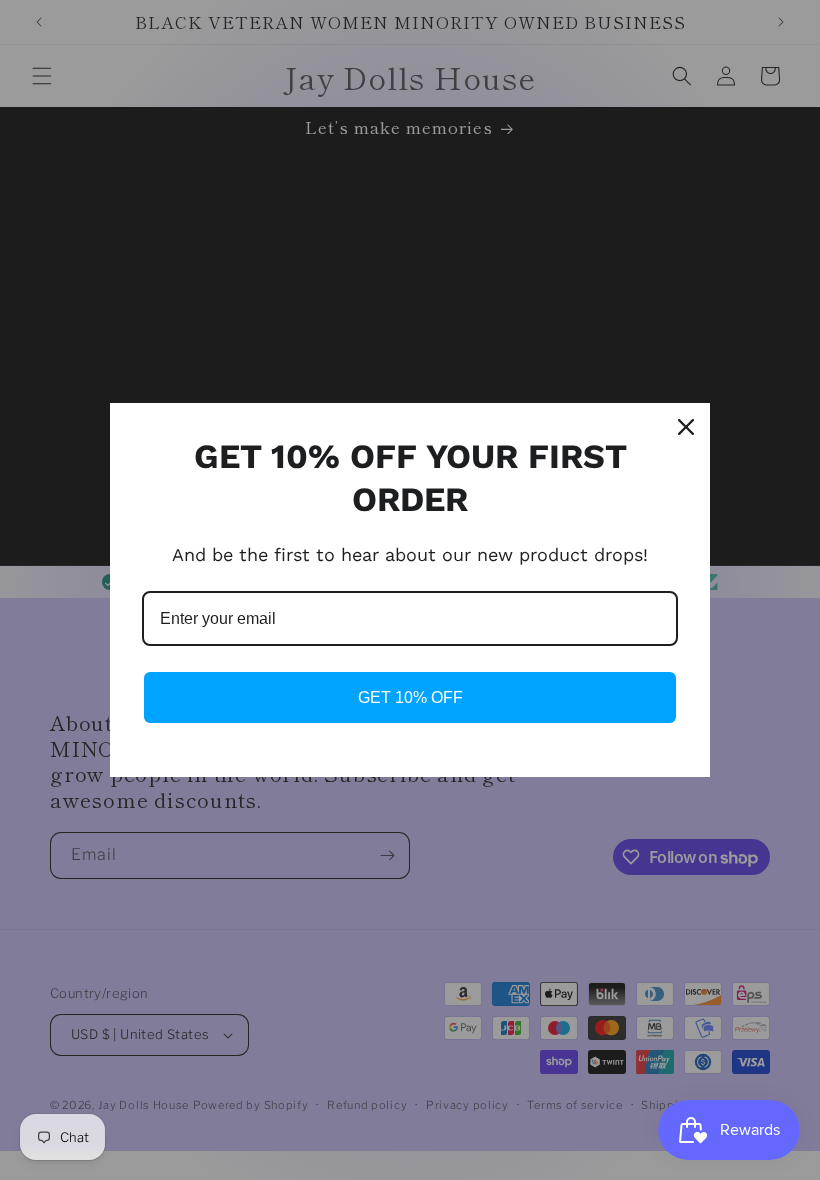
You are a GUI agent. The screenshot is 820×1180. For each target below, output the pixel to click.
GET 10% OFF (410, 697)
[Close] (686, 427)
